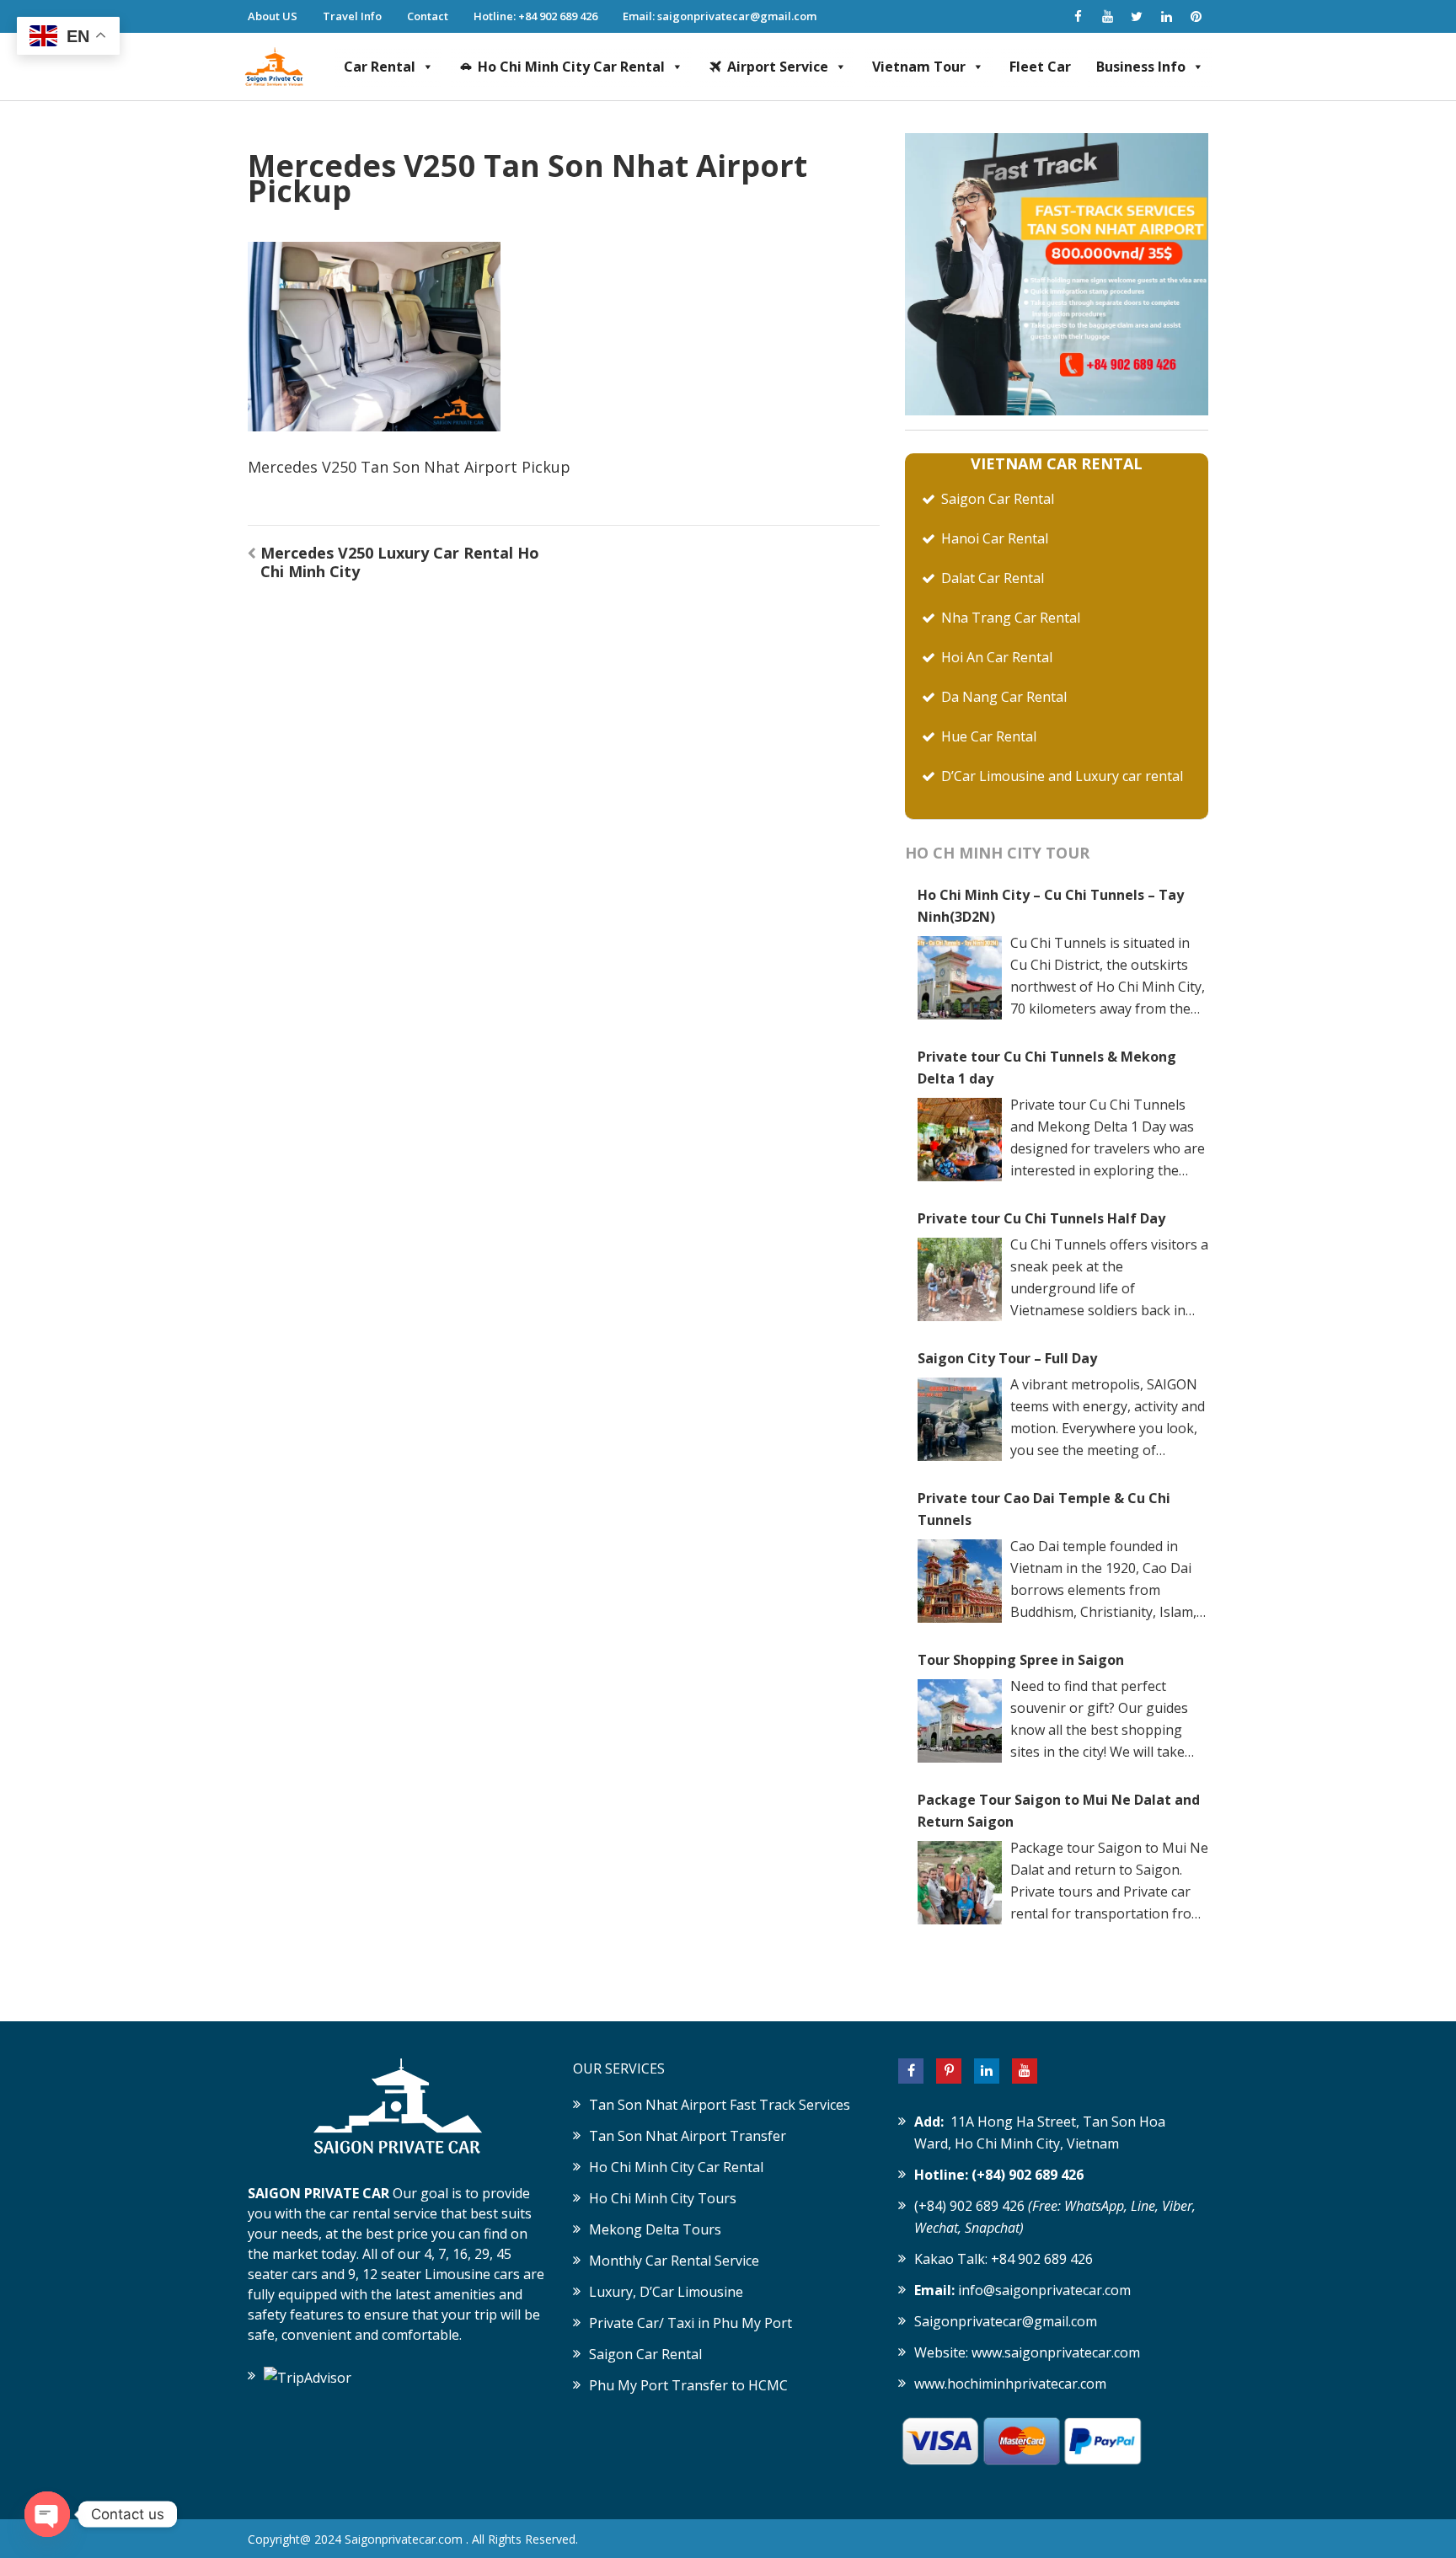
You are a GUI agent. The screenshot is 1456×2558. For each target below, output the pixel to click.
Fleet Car (1040, 67)
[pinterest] (1196, 16)
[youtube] (1107, 16)
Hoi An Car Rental (997, 657)
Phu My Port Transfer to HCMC (688, 2385)
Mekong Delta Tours (655, 2229)
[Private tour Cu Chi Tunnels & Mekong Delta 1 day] (960, 1140)
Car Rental (380, 67)
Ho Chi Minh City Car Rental (571, 67)
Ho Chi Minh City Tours (663, 2198)
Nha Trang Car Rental (1011, 618)
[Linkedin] (987, 2071)
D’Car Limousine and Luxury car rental (1062, 776)
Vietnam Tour (919, 67)
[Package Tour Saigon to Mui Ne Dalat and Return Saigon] (960, 1883)
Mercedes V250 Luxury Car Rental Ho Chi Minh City (400, 562)
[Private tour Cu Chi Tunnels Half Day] (960, 1280)
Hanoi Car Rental (995, 538)
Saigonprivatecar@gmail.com (1006, 2321)
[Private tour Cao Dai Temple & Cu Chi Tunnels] (960, 1581)
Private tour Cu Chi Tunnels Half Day (1041, 1218)
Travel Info (352, 16)
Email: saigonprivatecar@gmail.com (720, 16)
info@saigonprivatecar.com (1044, 2290)
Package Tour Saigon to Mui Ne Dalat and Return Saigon (1059, 1811)
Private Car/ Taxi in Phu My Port (691, 2323)
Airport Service (778, 67)
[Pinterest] (949, 2071)
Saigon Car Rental (998, 499)
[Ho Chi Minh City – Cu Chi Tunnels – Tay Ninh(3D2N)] (960, 978)
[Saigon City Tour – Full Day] (960, 1420)
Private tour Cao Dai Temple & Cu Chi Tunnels (1044, 1509)
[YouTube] (1025, 2071)
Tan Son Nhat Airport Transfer (688, 2136)
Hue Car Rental (989, 736)
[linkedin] (1166, 16)
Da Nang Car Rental (1004, 697)
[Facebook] (911, 2071)
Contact (428, 16)
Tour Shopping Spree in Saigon (1021, 1660)
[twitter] (1137, 16)
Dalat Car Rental (993, 578)
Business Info (1141, 67)
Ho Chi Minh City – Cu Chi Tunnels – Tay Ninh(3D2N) (1051, 906)
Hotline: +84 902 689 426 (535, 16)
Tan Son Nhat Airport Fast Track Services (720, 2105)
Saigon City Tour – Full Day (1007, 1358)
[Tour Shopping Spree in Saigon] (960, 1721)
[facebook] (1078, 16)
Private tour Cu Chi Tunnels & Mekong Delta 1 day (1047, 1068)
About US (273, 16)
